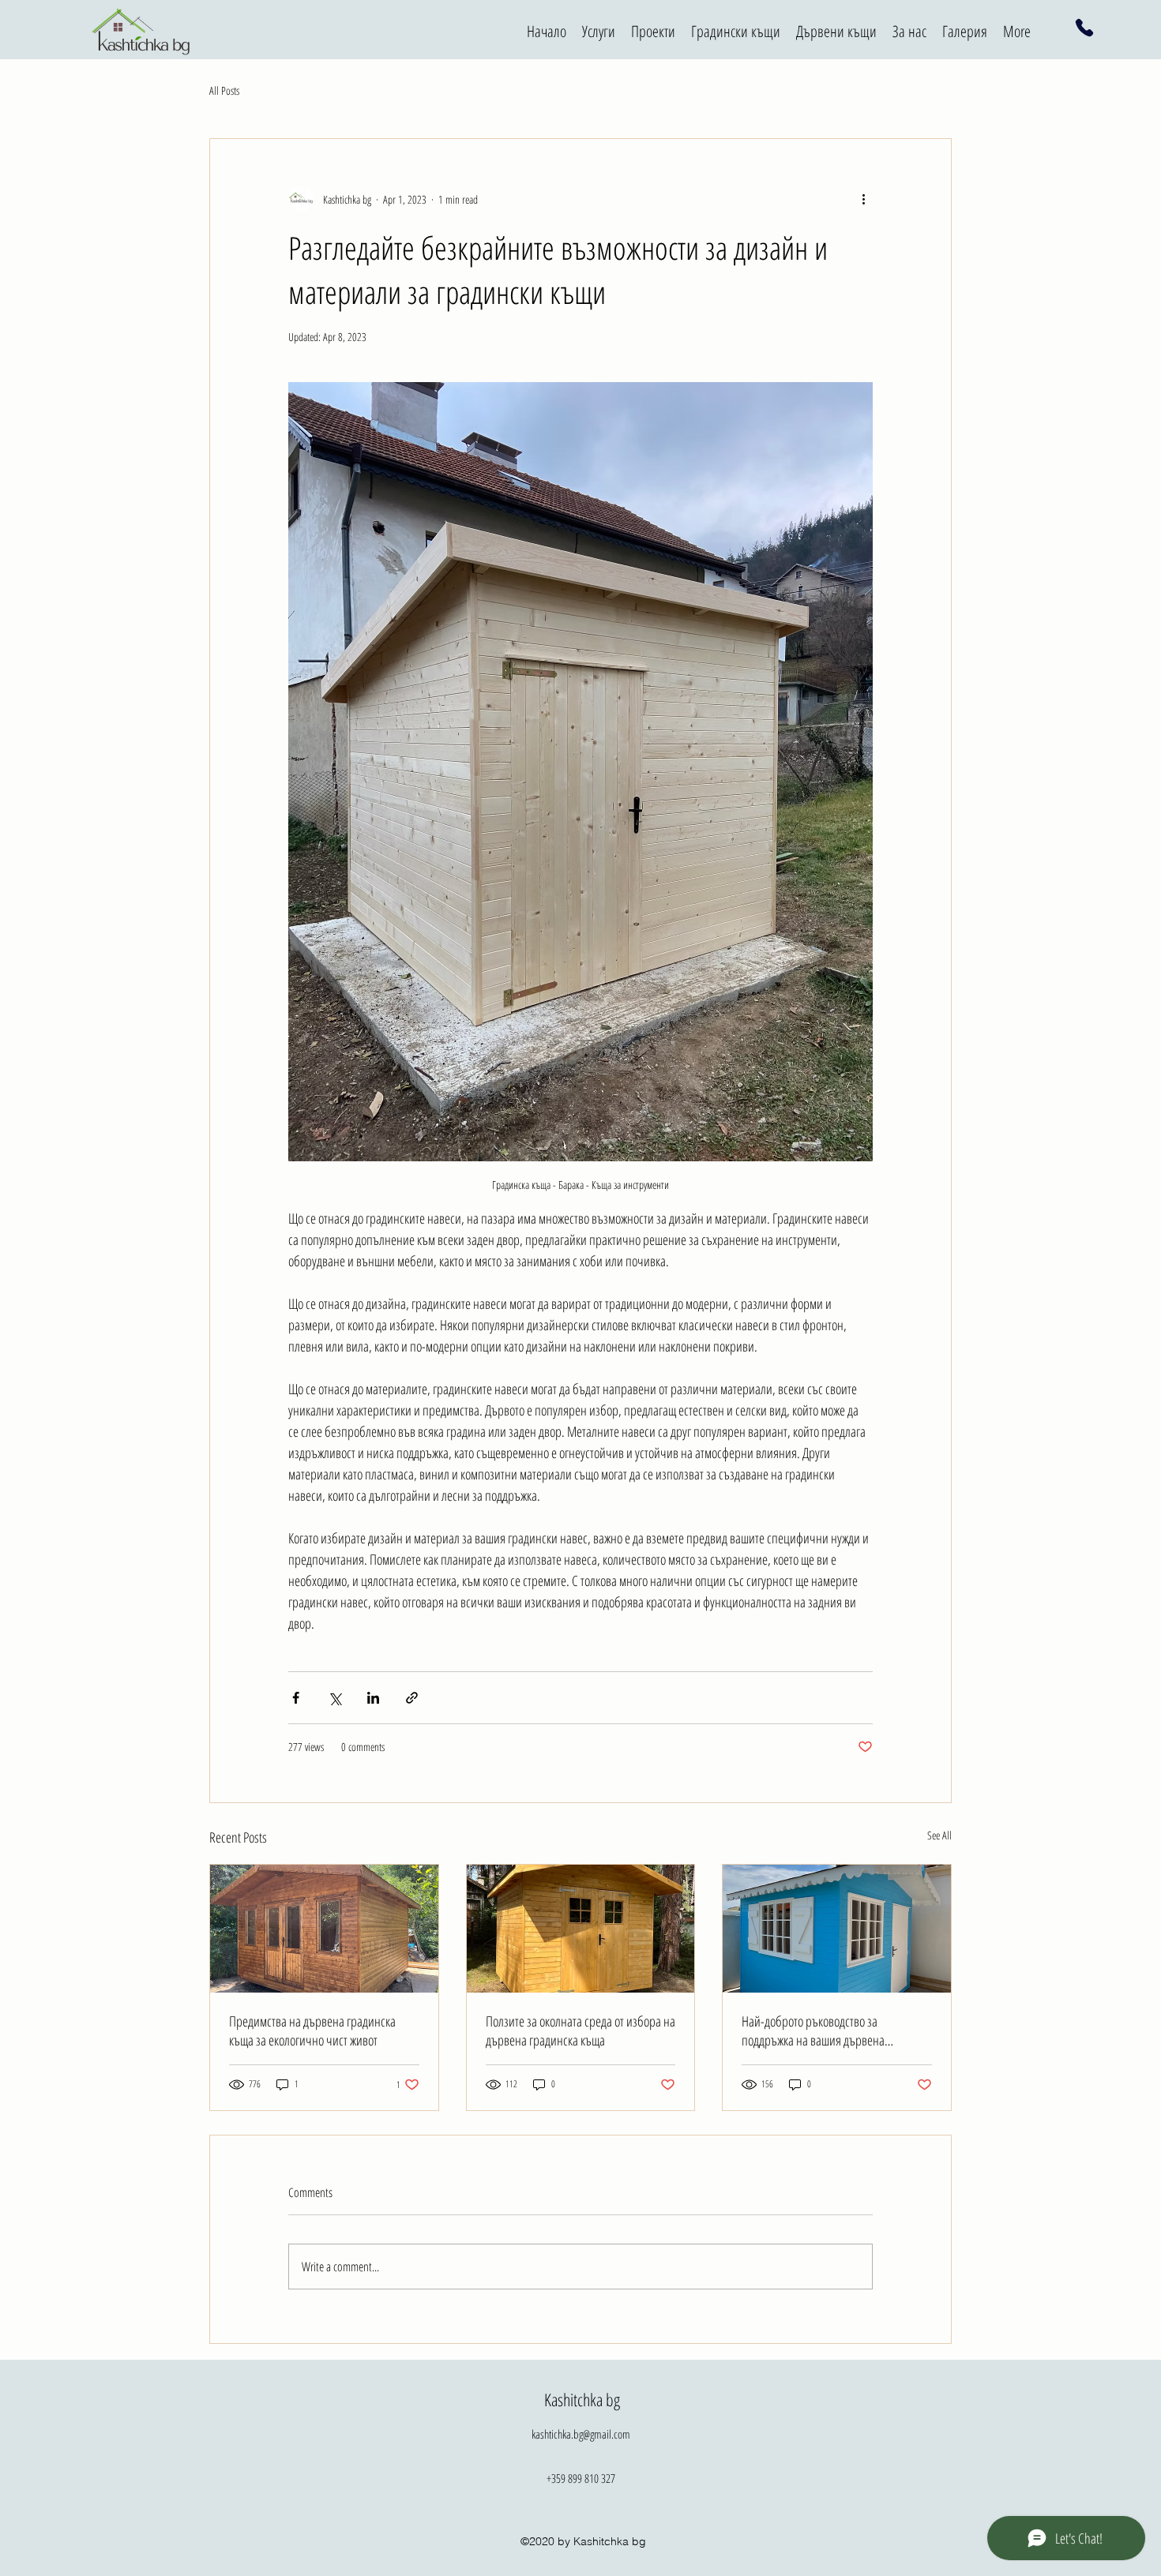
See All (939, 1835)
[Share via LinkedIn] (373, 1698)
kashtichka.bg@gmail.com (581, 2434)
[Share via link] (412, 1698)
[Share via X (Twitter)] (334, 1698)
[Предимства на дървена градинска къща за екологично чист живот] (324, 1929)
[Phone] (1085, 28)
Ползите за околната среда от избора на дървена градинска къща (580, 2030)
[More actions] (863, 199)
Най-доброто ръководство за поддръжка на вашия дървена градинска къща (813, 2030)
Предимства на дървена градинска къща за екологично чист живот (312, 2030)
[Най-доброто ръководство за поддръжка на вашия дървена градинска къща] (837, 1929)
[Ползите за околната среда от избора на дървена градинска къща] (581, 1929)
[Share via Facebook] (296, 1698)
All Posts (224, 90)
